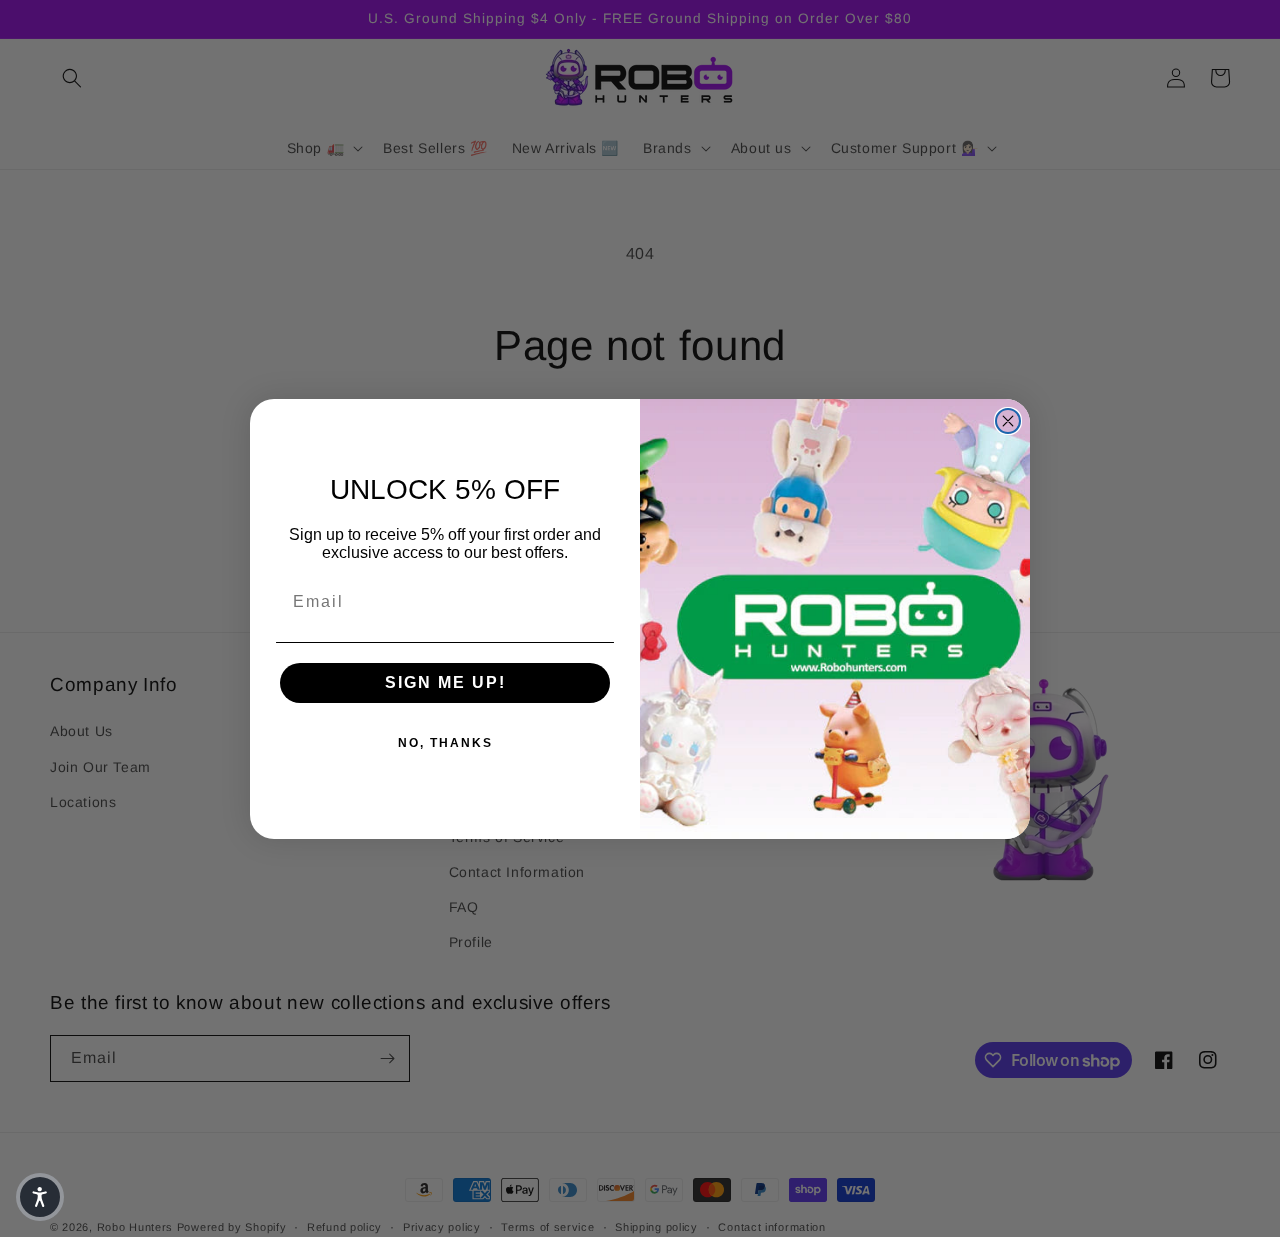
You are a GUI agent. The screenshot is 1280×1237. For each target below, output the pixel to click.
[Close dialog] (1008, 421)
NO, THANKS (445, 743)
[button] (40, 1197)
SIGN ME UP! (445, 682)
